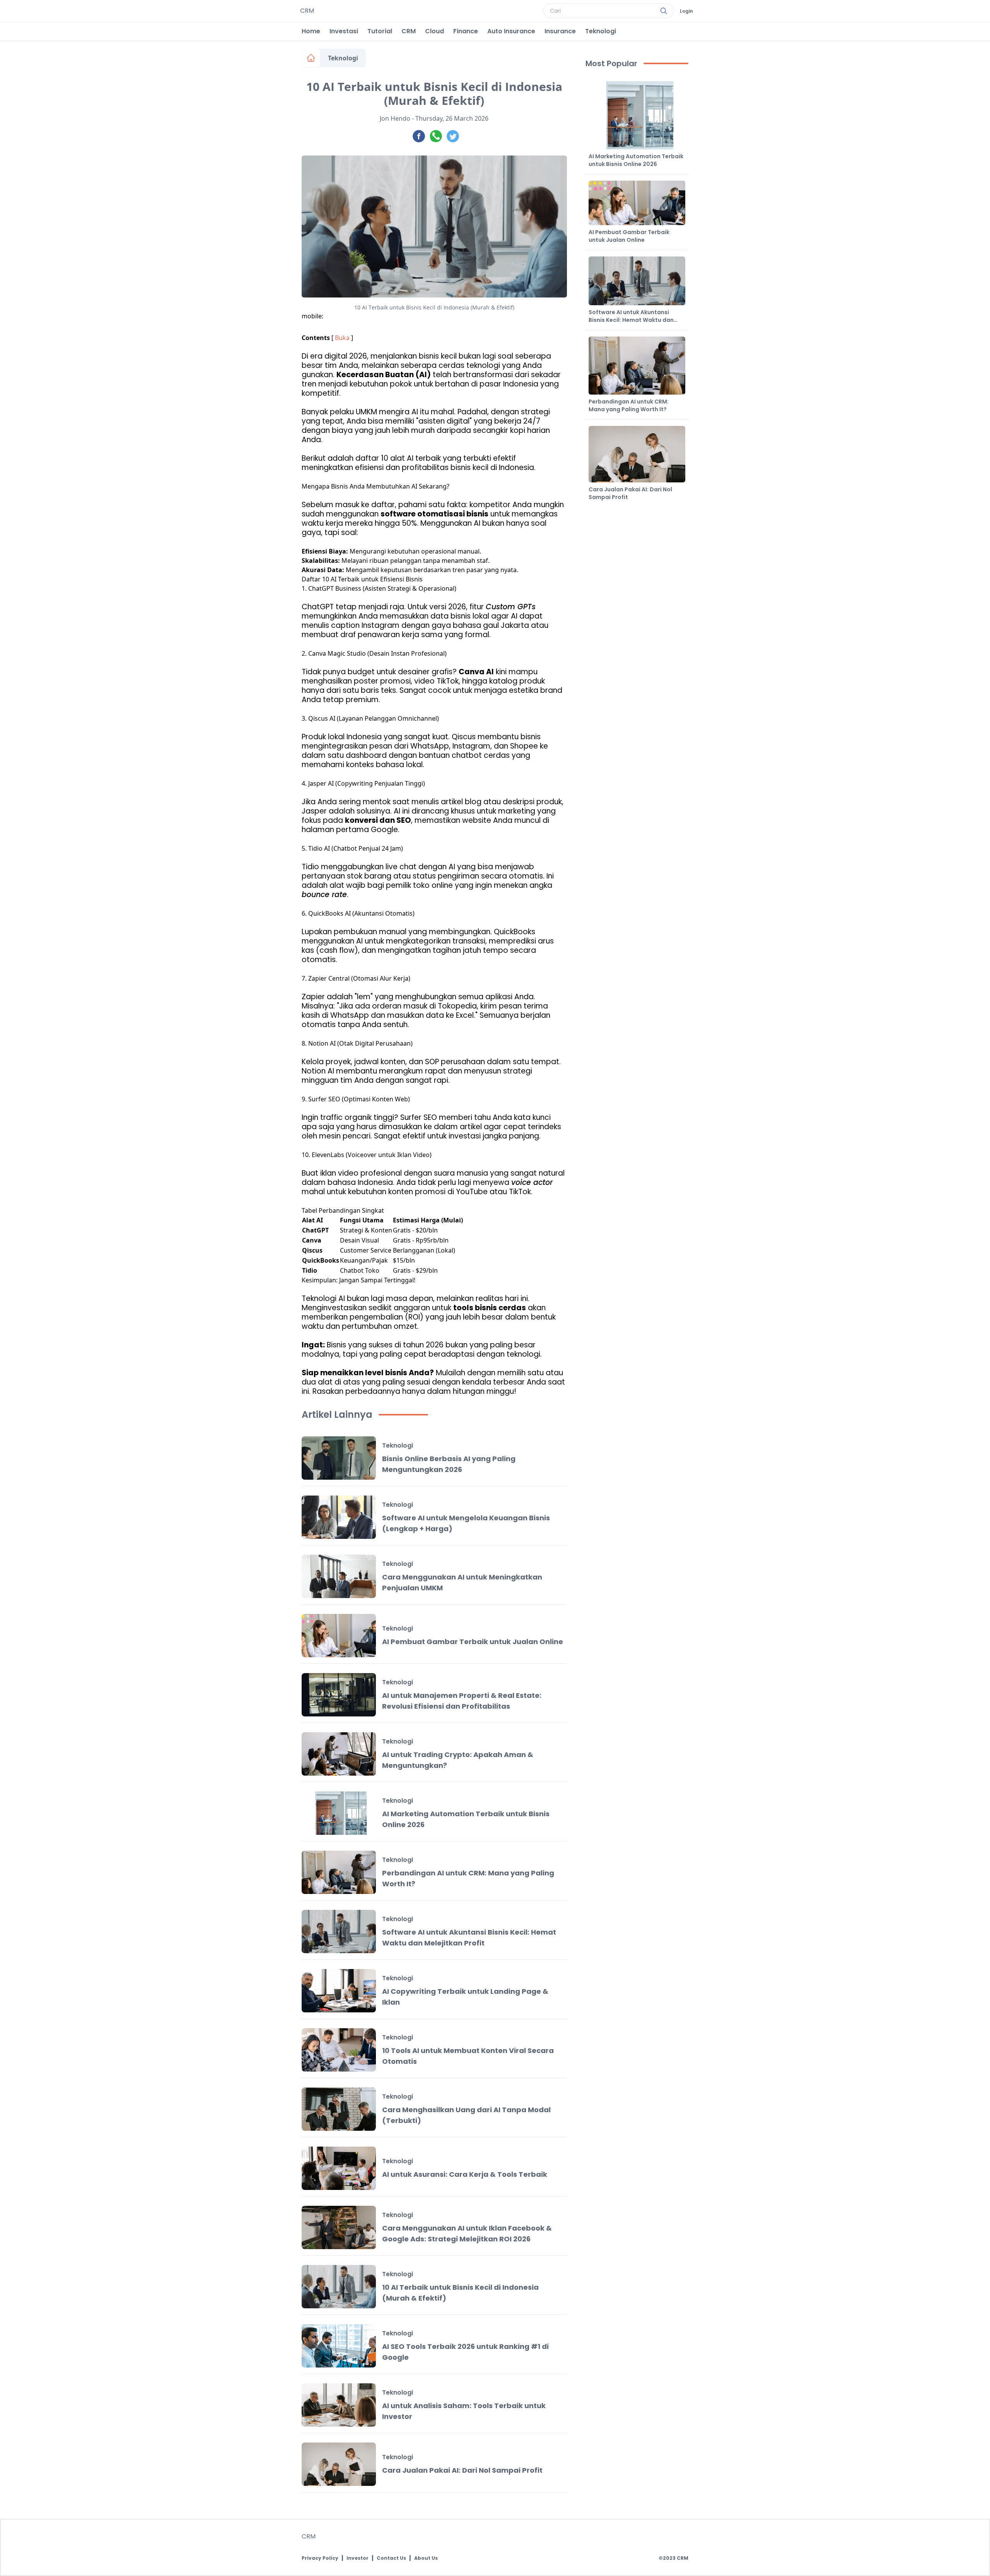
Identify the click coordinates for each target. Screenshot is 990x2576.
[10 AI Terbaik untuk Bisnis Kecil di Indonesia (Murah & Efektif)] (339, 2287)
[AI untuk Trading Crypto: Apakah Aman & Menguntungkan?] (339, 1754)
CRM (409, 31)
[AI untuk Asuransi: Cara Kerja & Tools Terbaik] (339, 2168)
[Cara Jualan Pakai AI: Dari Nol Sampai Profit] (339, 2464)
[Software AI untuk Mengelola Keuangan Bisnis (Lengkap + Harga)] (339, 1517)
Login (686, 11)
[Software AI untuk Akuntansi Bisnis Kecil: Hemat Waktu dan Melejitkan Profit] (339, 1932)
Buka (342, 338)
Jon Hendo (395, 118)
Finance (466, 31)
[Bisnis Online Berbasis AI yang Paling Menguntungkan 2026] (339, 1458)
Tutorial (380, 31)
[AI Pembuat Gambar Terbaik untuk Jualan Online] (339, 1636)
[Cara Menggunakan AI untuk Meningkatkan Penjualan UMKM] (339, 1576)
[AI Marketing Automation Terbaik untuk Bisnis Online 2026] (339, 1813)
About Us (426, 2558)
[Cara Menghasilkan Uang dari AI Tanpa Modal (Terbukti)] (339, 2109)
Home (311, 31)
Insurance (560, 31)
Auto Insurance (511, 31)
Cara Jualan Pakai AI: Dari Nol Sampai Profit (462, 2470)
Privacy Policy (320, 2558)
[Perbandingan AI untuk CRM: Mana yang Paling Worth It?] (339, 1872)
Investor (358, 2558)
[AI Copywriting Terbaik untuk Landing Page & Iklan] (339, 1991)
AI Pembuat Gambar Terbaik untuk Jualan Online (473, 1642)
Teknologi (601, 31)
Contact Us (391, 2558)
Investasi (344, 31)
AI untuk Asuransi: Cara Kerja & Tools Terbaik (465, 2174)
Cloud (434, 31)
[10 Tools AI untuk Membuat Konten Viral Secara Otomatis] (339, 2050)
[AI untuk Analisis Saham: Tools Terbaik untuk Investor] (339, 2405)
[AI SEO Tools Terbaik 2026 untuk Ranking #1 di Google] (339, 2346)
